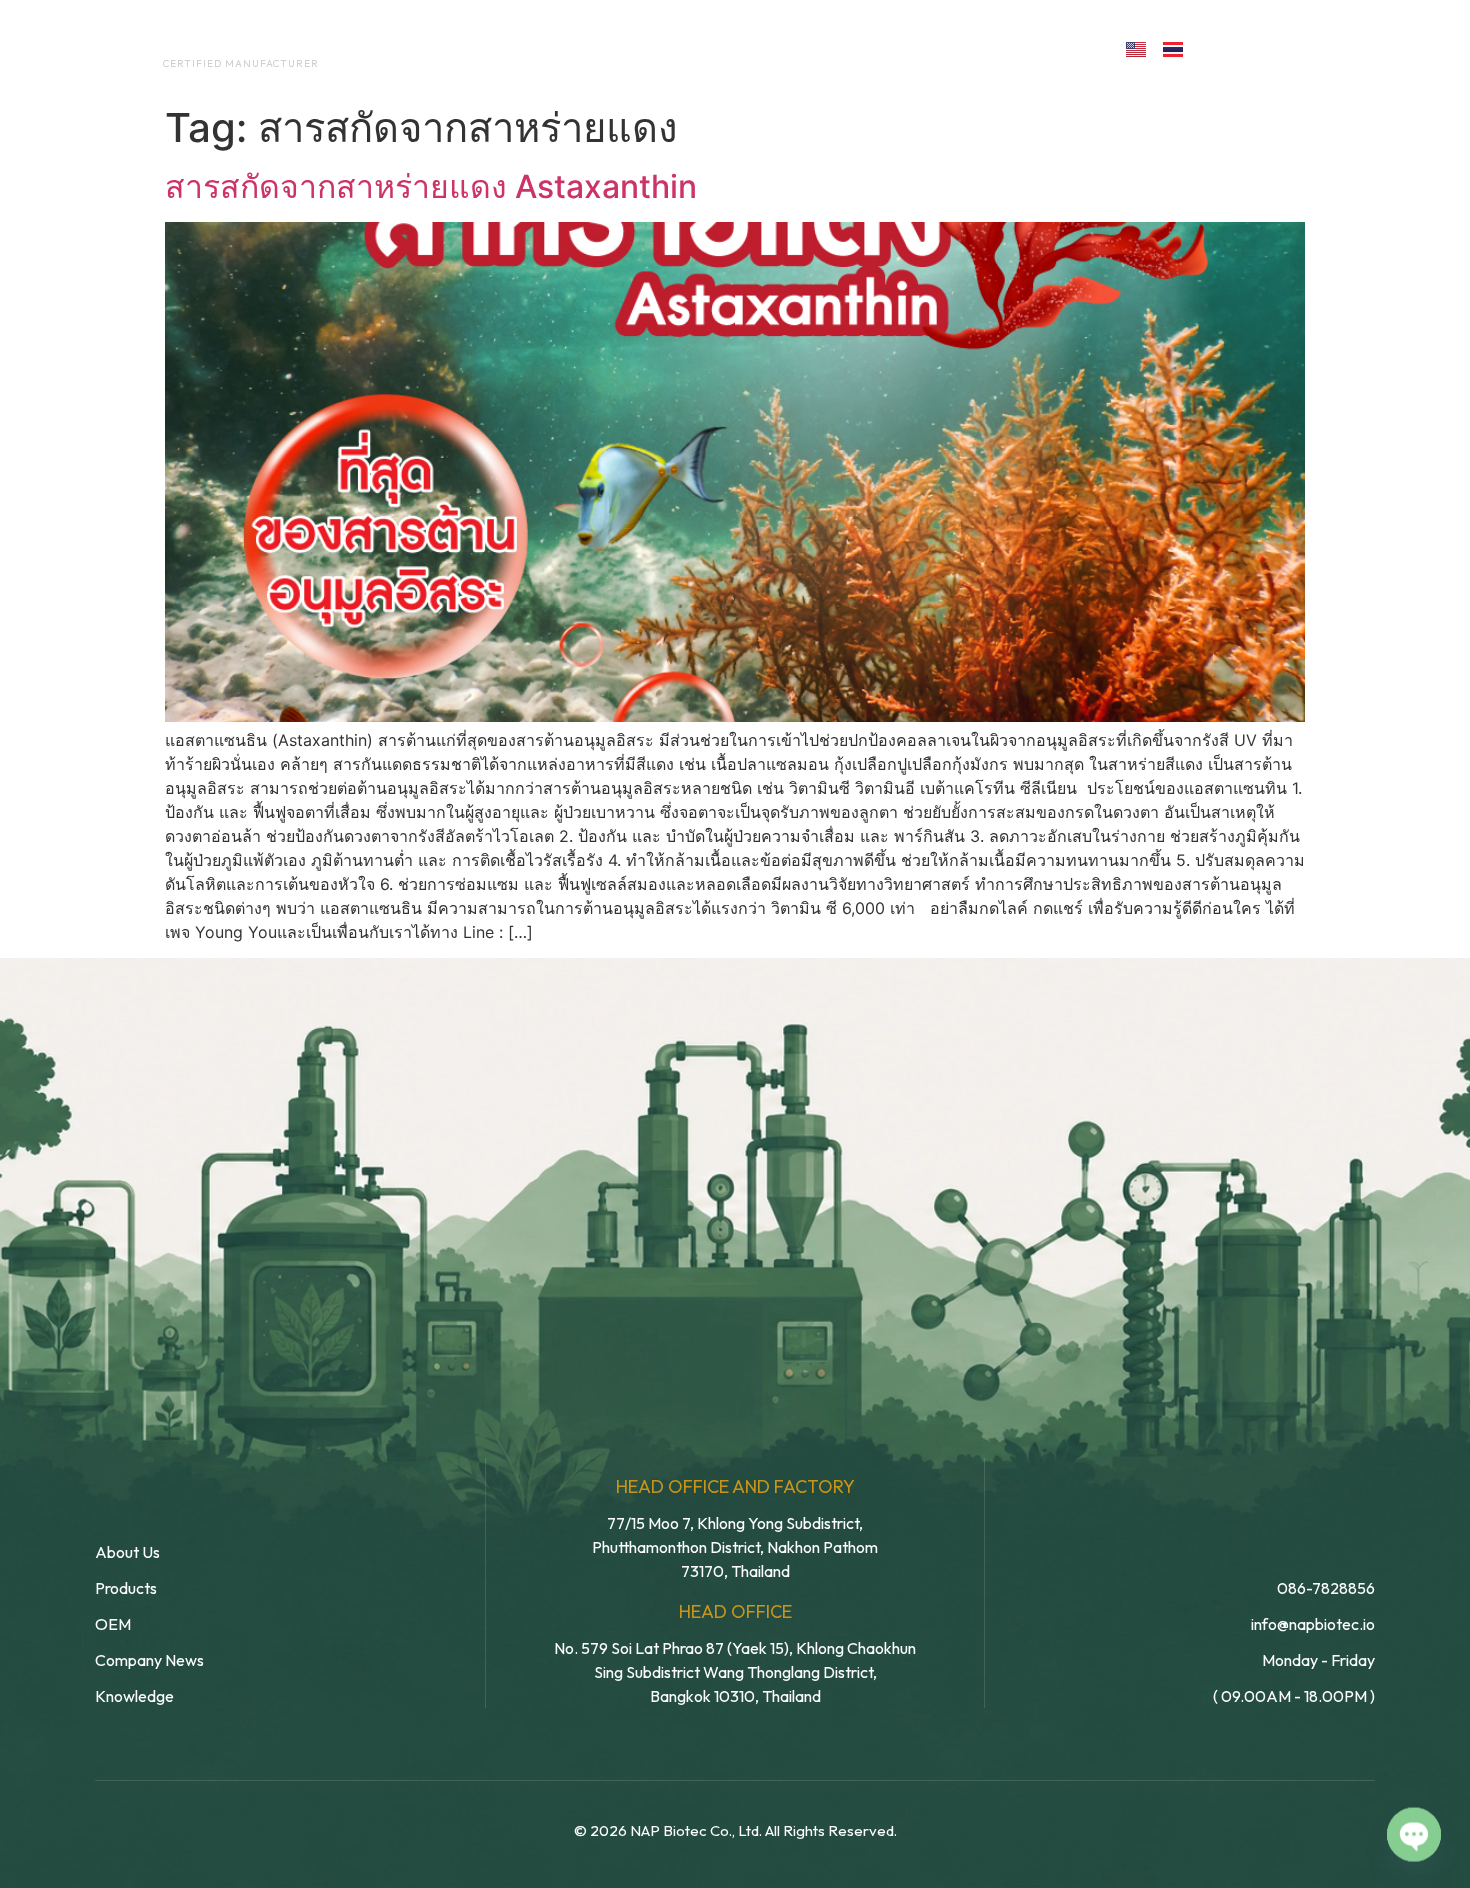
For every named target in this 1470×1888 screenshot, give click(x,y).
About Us (513, 48)
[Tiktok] (1351, 47)
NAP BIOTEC (208, 42)
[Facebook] (1221, 47)
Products (778, 48)
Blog (882, 48)
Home (410, 48)
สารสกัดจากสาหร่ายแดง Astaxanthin (431, 186)
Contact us (1019, 48)
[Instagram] (1308, 47)
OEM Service (644, 48)
